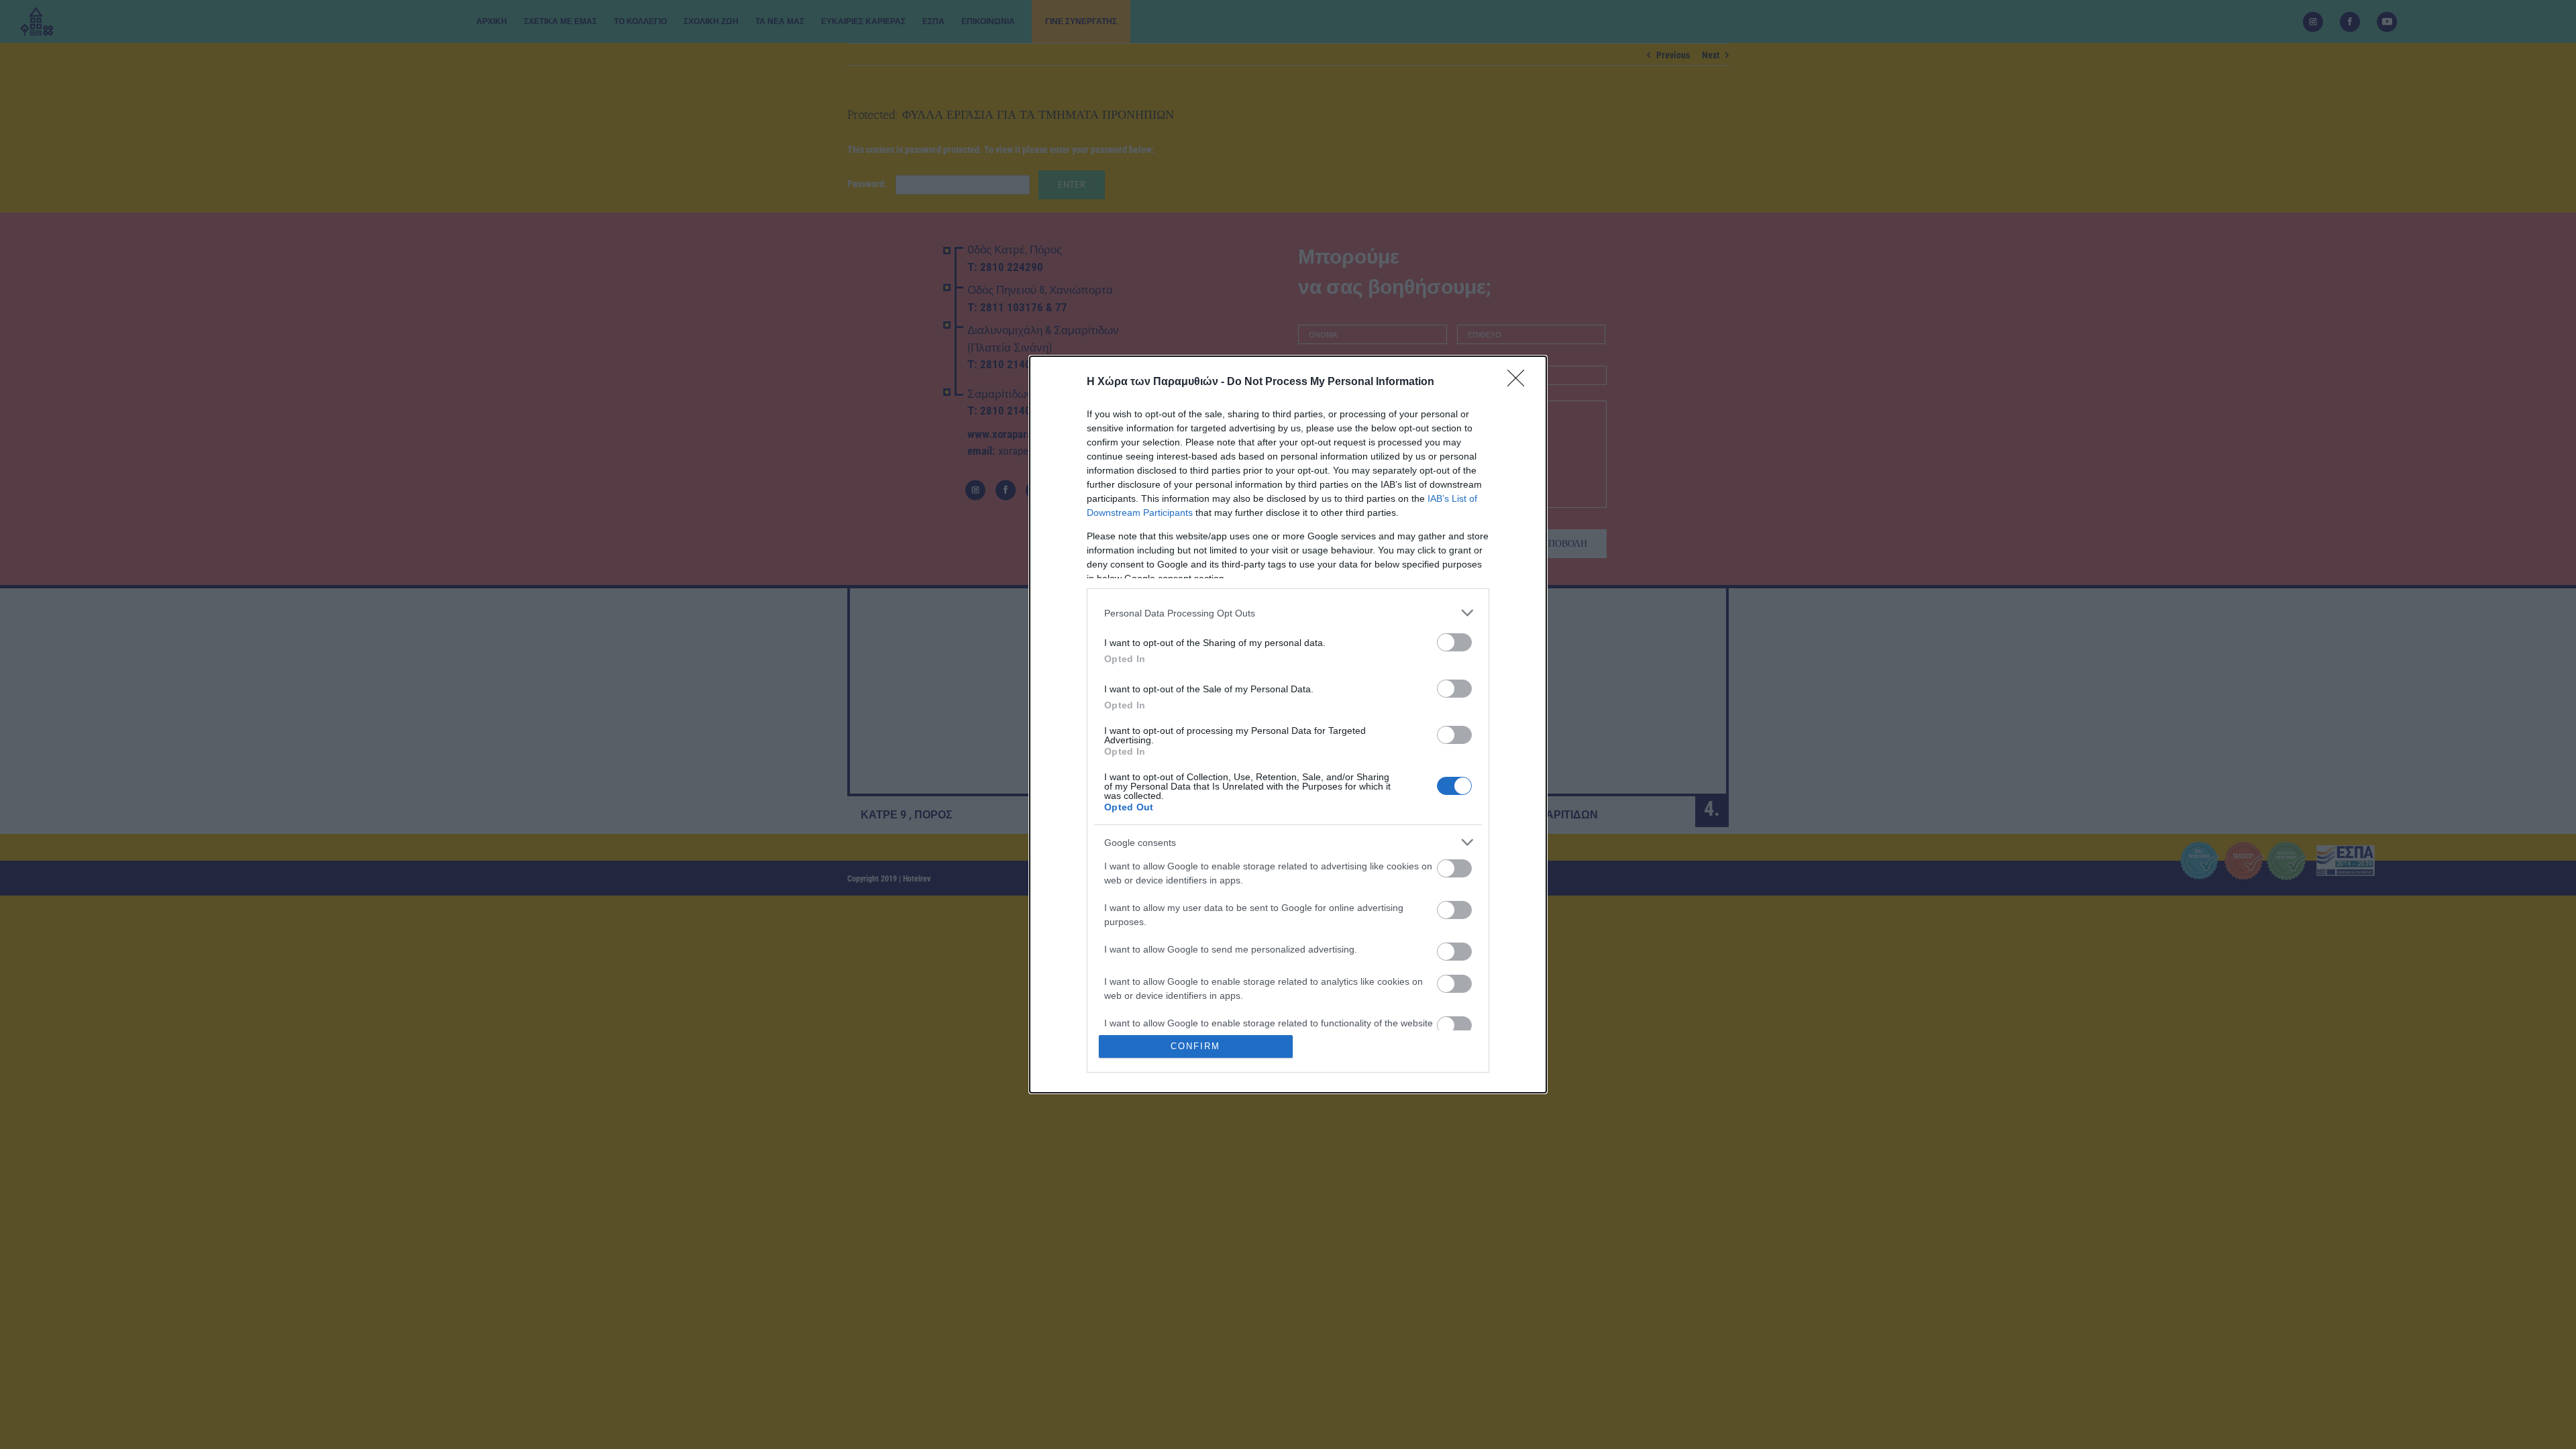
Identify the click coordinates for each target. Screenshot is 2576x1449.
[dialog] (1288, 724)
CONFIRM (1195, 1046)
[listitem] (1288, 613)
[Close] (1520, 382)
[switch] (1454, 642)
